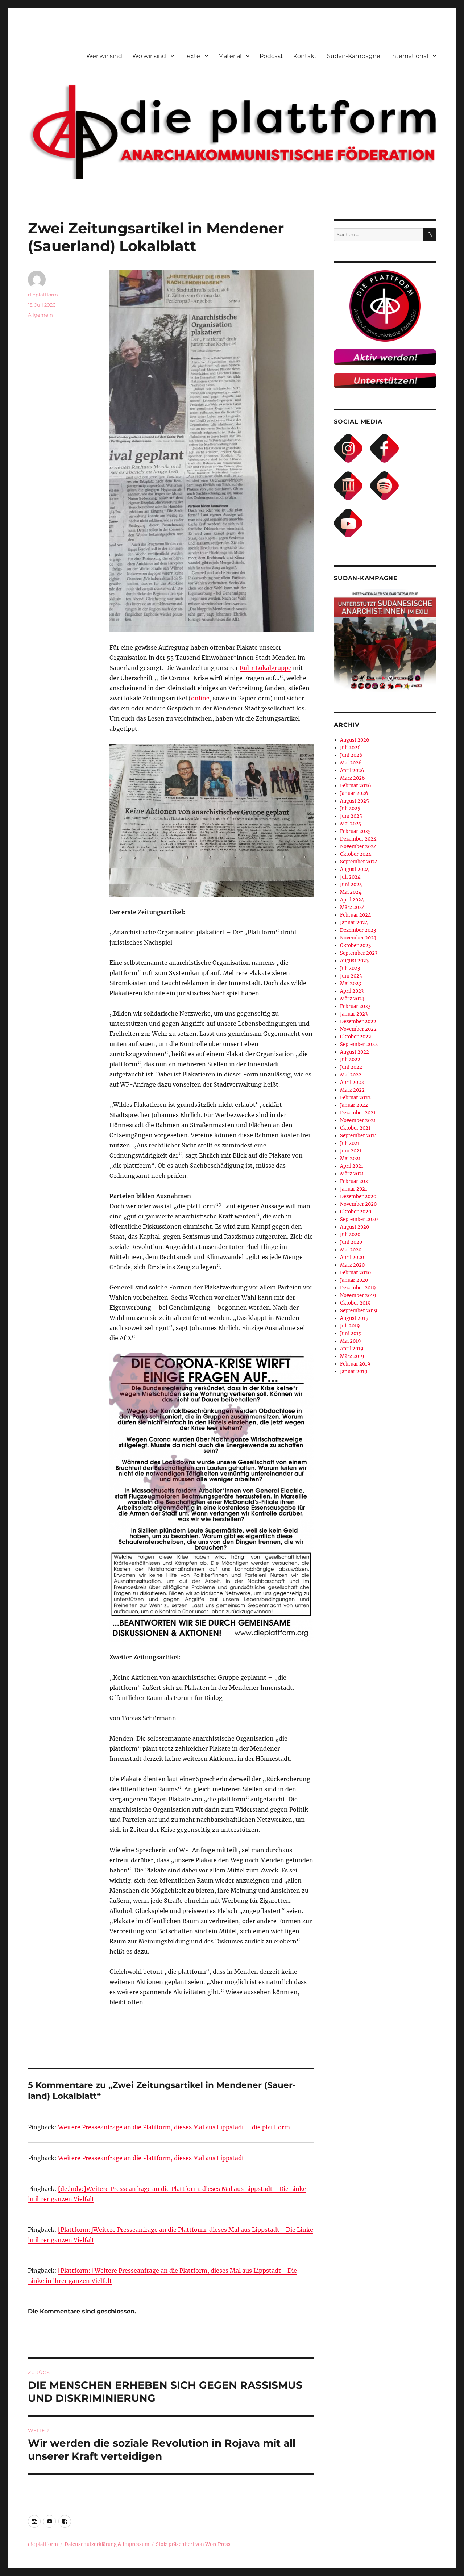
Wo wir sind (149, 56)
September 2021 (359, 1136)
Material (230, 56)
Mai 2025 (351, 824)
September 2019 (359, 1311)
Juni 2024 (351, 885)
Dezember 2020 (358, 1197)
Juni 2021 (351, 1151)
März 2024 (352, 907)
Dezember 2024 (358, 839)
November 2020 (358, 1204)
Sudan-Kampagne (354, 56)
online (200, 698)
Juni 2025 (351, 816)
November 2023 (358, 938)
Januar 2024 (354, 923)
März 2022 (352, 1090)
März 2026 (353, 778)
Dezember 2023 (358, 930)
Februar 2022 (355, 1098)
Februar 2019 (355, 1364)
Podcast (271, 56)
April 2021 (352, 1166)
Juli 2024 (350, 877)
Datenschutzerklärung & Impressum (107, 2544)
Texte (192, 56)
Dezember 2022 (358, 1022)
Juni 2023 (351, 976)
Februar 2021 (355, 1181)
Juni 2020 (351, 1242)
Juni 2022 (351, 1067)
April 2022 (352, 1082)
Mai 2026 (351, 763)
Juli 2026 (350, 748)
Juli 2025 (350, 808)
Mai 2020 (351, 1250)
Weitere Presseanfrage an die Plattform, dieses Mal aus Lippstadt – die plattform (174, 2127)
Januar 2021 (354, 1189)
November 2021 (358, 1120)
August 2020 (355, 1227)
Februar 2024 (355, 915)
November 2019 (358, 1295)
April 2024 (352, 900)
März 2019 (352, 1356)
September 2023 (359, 953)
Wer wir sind (104, 56)
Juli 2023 (350, 968)
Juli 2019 (350, 1326)
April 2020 (352, 1257)
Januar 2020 (354, 1280)
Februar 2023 (355, 1006)
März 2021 (352, 1174)
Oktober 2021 (355, 1128)
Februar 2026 (356, 786)
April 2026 (352, 770)
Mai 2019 (351, 1341)
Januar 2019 (354, 1372)
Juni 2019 (351, 1333)
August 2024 (355, 869)
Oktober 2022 (356, 1037)
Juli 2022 (350, 1060)
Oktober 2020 (356, 1212)
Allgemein (40, 315)
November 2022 (358, 1029)
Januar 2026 (354, 793)
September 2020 (359, 1219)
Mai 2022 (351, 1075)
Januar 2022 (354, 1105)
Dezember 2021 (358, 1113)
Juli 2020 (350, 1235)
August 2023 (354, 961)
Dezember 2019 (358, 1288)
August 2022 (355, 1052)
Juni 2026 (351, 755)
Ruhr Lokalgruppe (266, 668)
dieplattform (43, 295)
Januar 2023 (354, 1014)
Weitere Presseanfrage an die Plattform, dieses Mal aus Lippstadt (151, 2158)
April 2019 (352, 1349)
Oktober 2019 (355, 1303)
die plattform (43, 2544)
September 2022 (359, 1044)
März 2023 (352, 999)
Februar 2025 (355, 831)
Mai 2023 (351, 983)
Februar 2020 (355, 1273)
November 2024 (358, 847)
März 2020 (352, 1265)
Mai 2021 (350, 1158)
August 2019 (354, 1318)
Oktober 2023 (355, 945)
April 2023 (352, 991)
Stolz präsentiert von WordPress (193, 2544)
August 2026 (355, 740)
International (409, 56)
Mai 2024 (351, 892)
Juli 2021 (350, 1143)
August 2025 (355, 801)
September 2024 (359, 862)
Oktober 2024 (356, 854)
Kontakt (305, 56)
